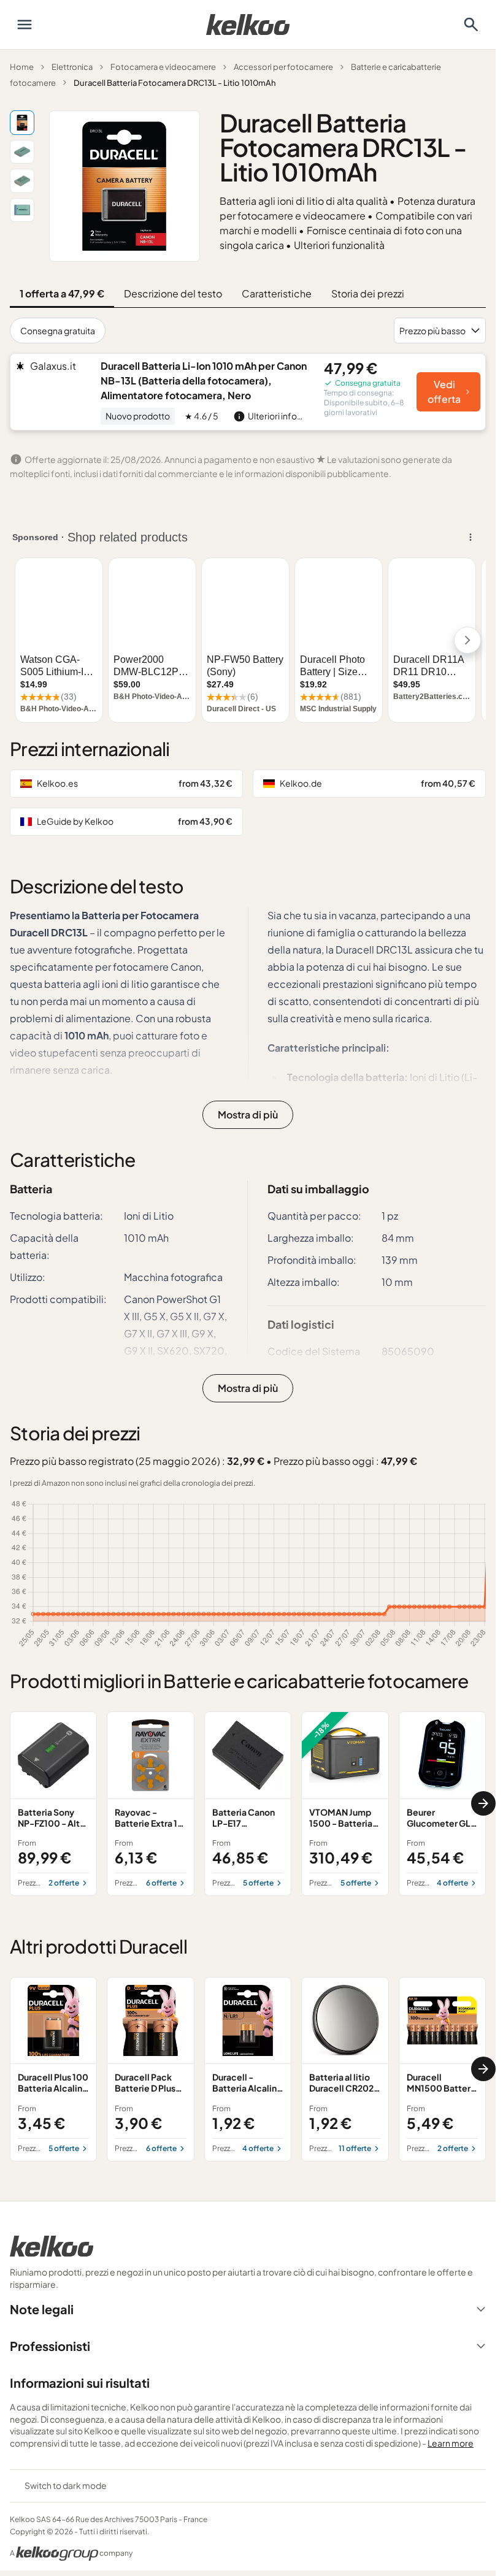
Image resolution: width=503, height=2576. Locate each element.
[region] (248, 1804)
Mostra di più (248, 1114)
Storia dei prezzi (368, 293)
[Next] (483, 1803)
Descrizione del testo (173, 293)
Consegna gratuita (58, 331)
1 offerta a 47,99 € (62, 293)
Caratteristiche (277, 293)
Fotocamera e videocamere (163, 67)
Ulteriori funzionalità (339, 245)
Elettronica (72, 67)
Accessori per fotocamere (283, 67)
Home (22, 67)
